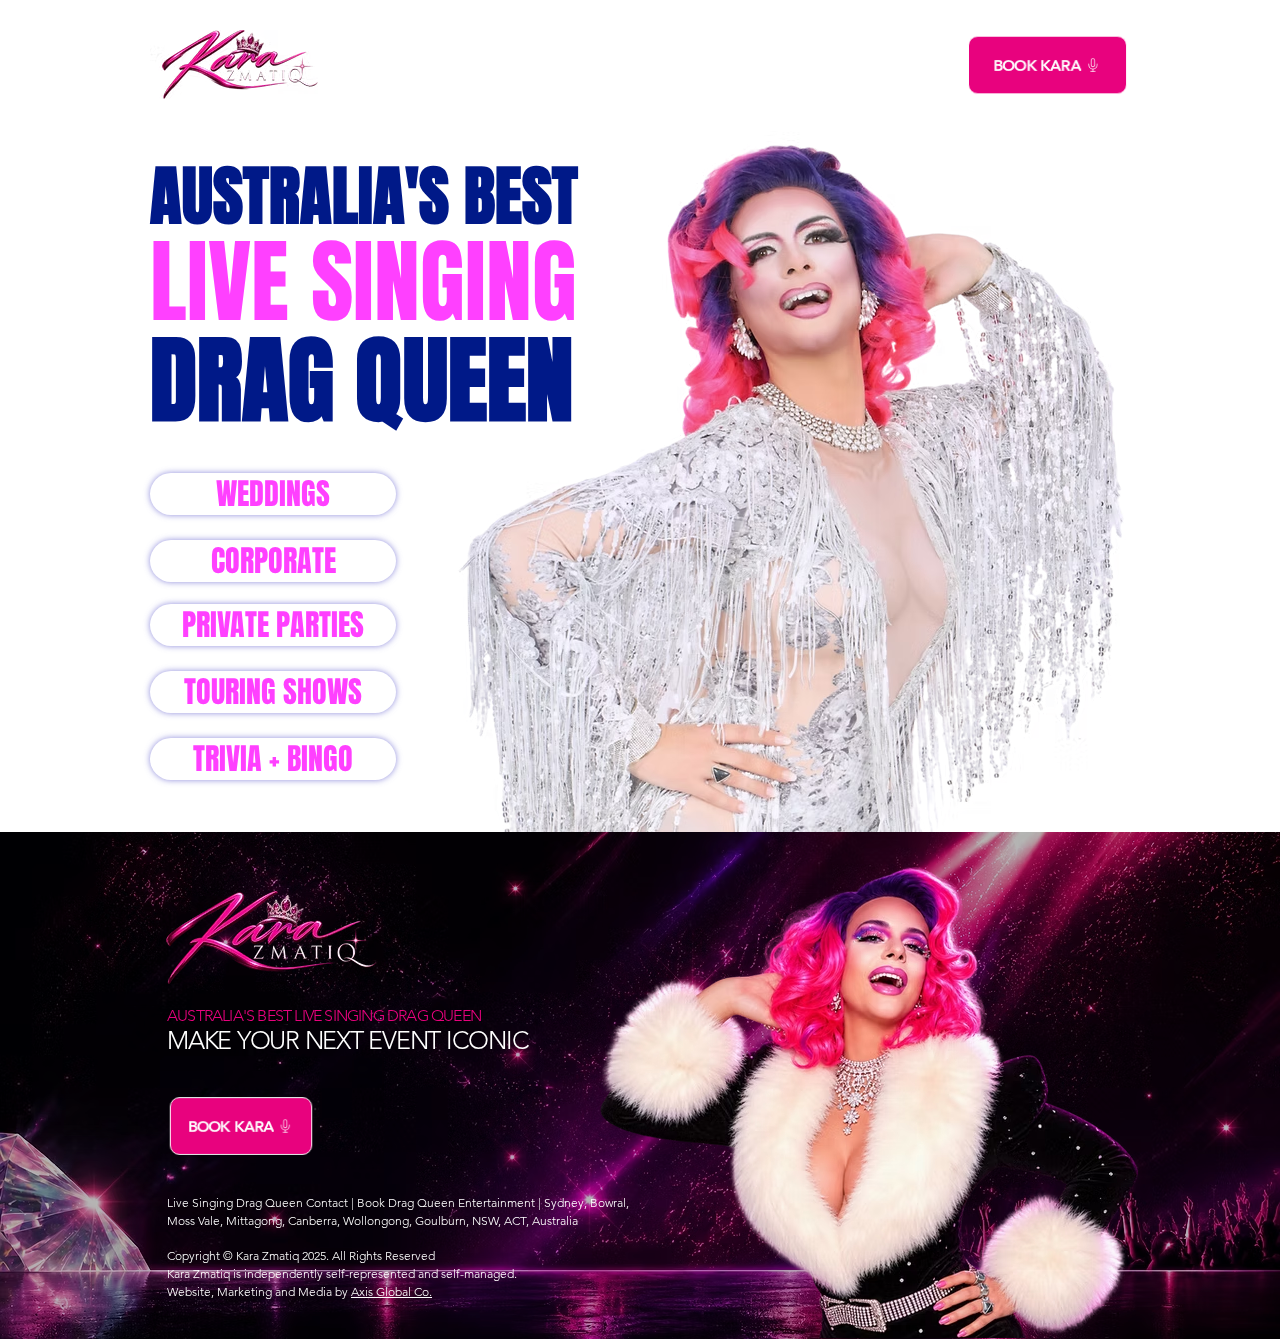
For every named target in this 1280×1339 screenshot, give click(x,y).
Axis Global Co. (391, 1291)
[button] (512, 65)
